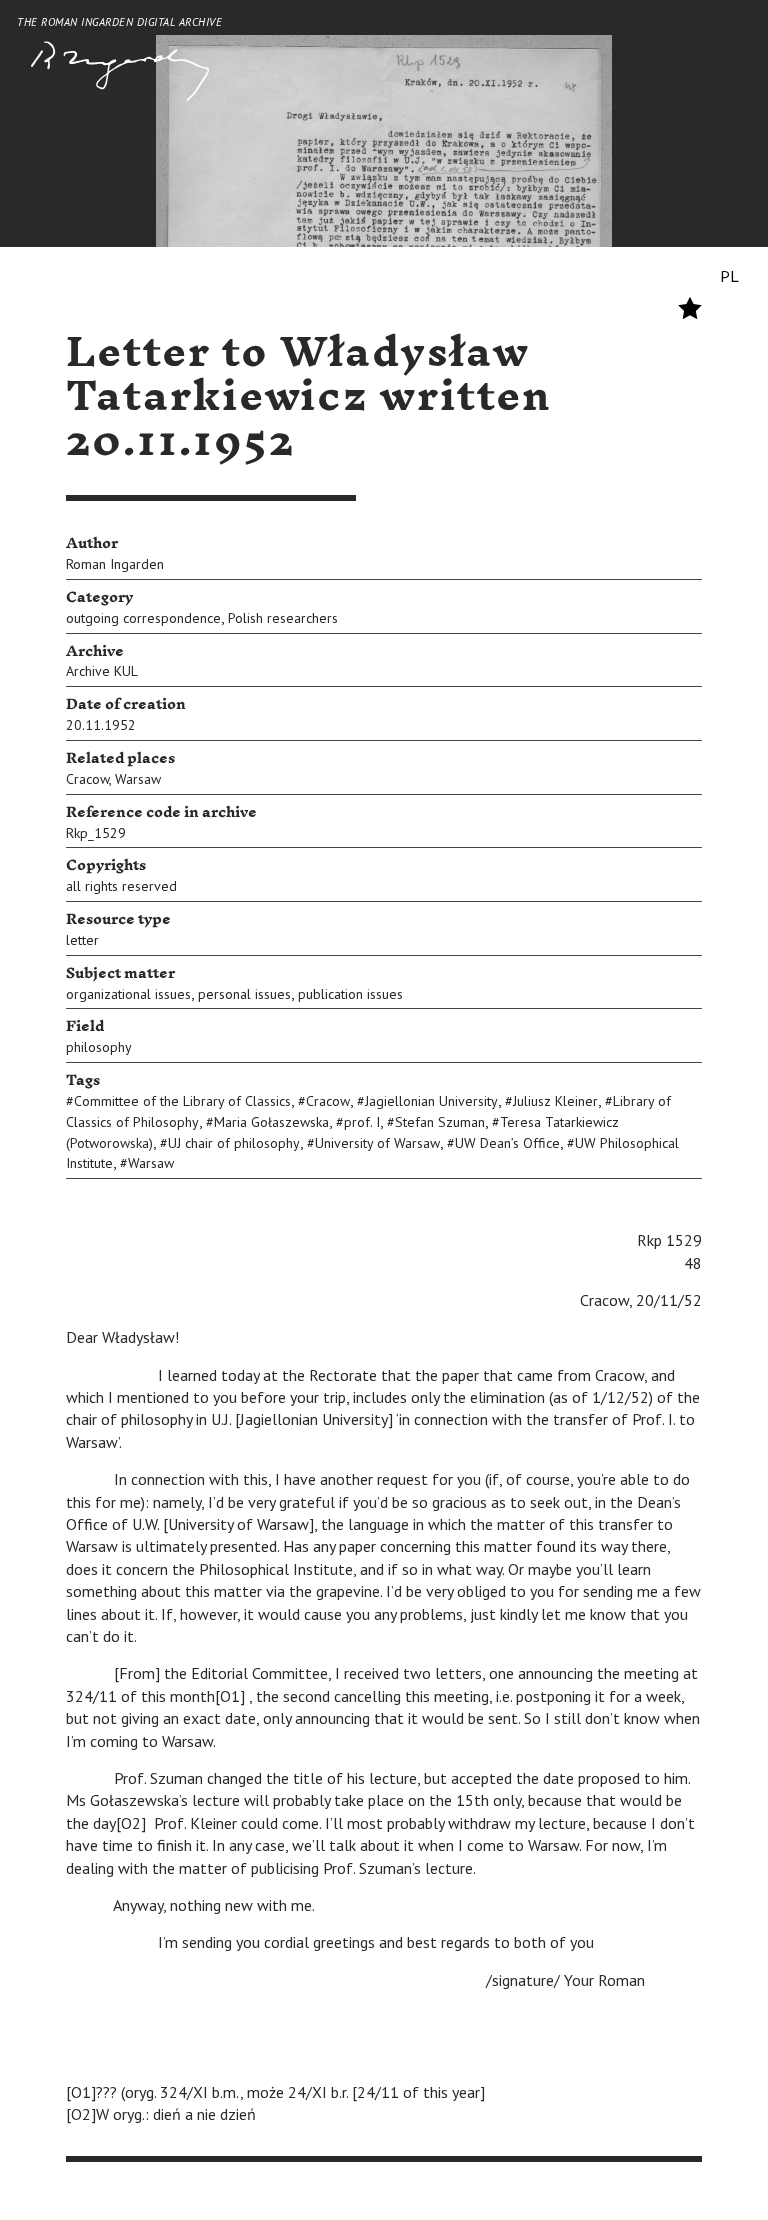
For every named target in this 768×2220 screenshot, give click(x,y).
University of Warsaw (377, 1143)
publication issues (350, 994)
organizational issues (128, 994)
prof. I (362, 1122)
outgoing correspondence (143, 618)
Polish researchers (283, 618)
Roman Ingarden (115, 564)
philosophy (99, 1047)
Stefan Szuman (440, 1122)
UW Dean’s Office (507, 1143)
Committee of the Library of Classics (182, 1101)
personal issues (244, 994)
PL (729, 276)
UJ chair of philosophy (234, 1143)
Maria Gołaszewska (271, 1122)
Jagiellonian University (431, 1101)
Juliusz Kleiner (555, 1101)
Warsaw (138, 779)
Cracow (87, 779)
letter (82, 940)
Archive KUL (102, 671)
